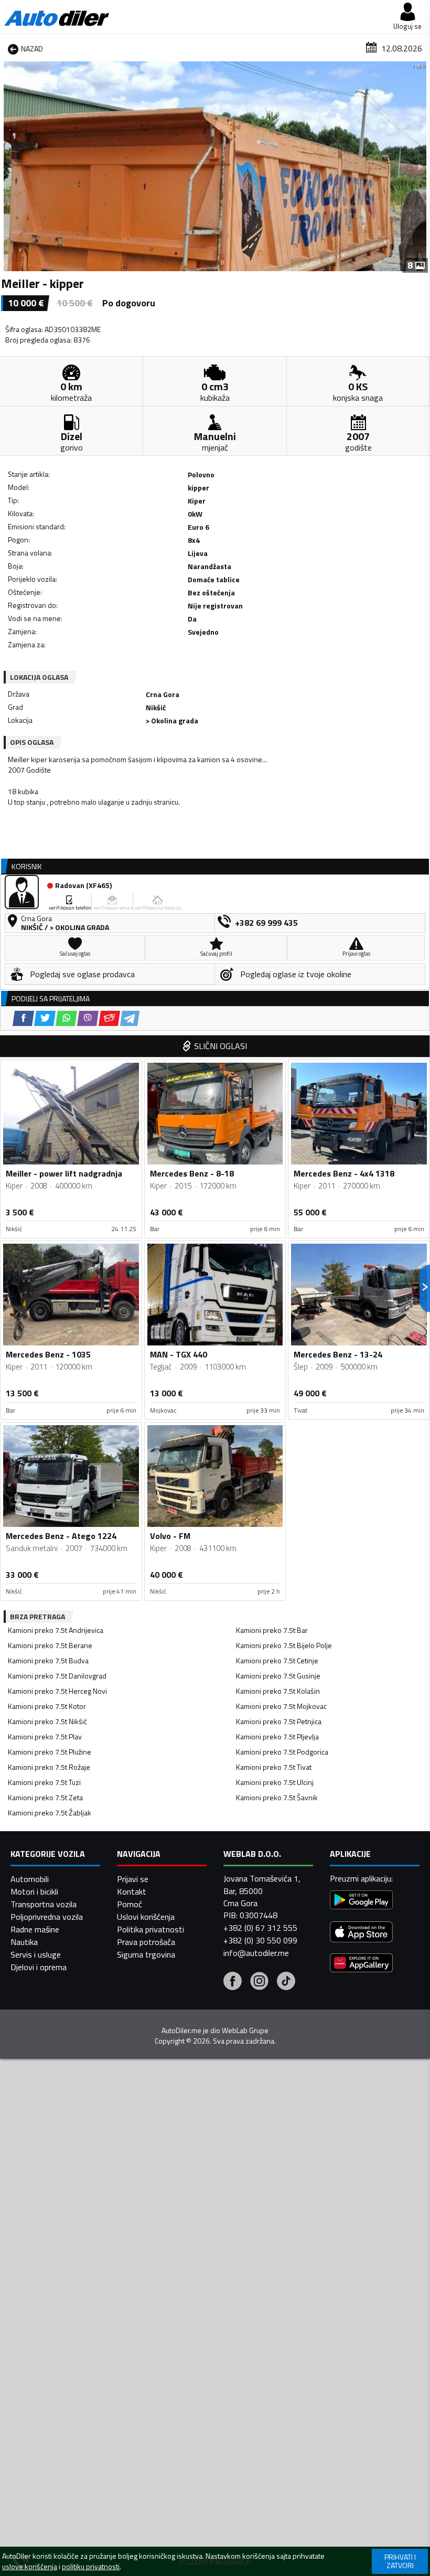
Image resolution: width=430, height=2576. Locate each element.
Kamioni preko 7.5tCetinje (277, 1660)
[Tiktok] (286, 1982)
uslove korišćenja (30, 2567)
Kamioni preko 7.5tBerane (50, 1645)
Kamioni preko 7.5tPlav (45, 1736)
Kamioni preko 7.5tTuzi (44, 1782)
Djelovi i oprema (39, 1967)
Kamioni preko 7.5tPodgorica (282, 1752)
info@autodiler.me (256, 1953)
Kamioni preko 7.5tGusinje (278, 1676)
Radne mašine (35, 1929)
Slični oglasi (221, 1046)
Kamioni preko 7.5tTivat (274, 1767)
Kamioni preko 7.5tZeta (45, 1797)
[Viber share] (88, 1018)
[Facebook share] (23, 1018)
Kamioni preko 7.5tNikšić (47, 1721)
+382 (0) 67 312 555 (260, 1928)
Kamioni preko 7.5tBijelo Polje (284, 1645)
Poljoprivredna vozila (47, 1917)
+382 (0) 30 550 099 (260, 1940)
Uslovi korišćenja (146, 1917)
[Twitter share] (45, 1018)
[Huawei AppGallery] (361, 1964)
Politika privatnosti (150, 1929)
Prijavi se (133, 1879)
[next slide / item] (421, 166)
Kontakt (132, 1891)
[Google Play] (361, 1901)
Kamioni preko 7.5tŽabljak (50, 1813)
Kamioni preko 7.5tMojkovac (281, 1706)
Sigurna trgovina (146, 1954)
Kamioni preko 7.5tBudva (48, 1660)
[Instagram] (259, 1982)
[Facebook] (233, 1982)
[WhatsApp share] (66, 1018)
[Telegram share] (130, 1018)
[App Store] (361, 1933)
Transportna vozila (44, 1904)
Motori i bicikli (34, 1891)
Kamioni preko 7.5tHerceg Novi (57, 1691)
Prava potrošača (146, 1942)
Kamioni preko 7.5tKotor (47, 1706)
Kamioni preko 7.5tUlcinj (275, 1782)
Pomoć (130, 1904)
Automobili (30, 1879)
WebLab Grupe (245, 2030)
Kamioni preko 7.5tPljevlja (277, 1736)
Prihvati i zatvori (400, 2561)
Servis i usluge (36, 1954)
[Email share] (109, 1018)
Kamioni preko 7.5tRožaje (49, 1767)
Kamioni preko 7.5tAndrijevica (56, 1630)
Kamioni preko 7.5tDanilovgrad (57, 1676)
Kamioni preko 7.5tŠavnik (277, 1797)
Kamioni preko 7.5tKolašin (278, 1691)
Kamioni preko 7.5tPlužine (50, 1752)
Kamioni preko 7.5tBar (272, 1630)
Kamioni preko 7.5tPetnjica (279, 1721)
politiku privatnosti (91, 2567)
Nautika (24, 1942)
